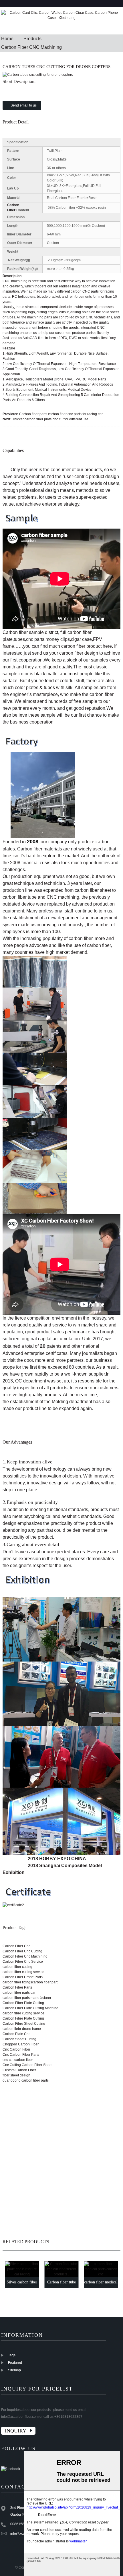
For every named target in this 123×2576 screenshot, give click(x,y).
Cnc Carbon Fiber (16, 2049)
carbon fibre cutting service (23, 2013)
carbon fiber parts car (19, 1993)
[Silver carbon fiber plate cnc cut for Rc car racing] (22, 2269)
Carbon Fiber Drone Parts (23, 1977)
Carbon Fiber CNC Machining (31, 47)
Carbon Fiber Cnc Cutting (22, 1951)
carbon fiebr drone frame (22, 2029)
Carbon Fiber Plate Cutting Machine (30, 2008)
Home (7, 39)
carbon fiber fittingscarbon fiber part (30, 1982)
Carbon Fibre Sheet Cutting (24, 2024)
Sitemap (14, 2370)
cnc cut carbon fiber (18, 2060)
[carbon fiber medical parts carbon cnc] (101, 2269)
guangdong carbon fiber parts (26, 2080)
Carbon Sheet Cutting (19, 2039)
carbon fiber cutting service (23, 1972)
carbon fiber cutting (17, 1967)
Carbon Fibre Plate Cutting (23, 2018)
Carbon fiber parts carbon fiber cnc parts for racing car (61, 414)
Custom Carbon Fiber (19, 2070)
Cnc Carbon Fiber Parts (21, 2055)
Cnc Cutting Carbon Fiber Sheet (27, 2065)
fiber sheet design (16, 2075)
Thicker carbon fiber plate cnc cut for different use (50, 419)
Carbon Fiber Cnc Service (23, 1962)
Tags (12, 2355)
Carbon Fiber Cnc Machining (25, 1956)
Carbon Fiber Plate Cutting (23, 2003)
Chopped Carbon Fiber (21, 2044)
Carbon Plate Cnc (16, 2034)
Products (32, 39)
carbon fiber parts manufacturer (27, 1998)
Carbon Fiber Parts (17, 1987)
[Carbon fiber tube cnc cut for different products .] (61, 2269)
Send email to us (24, 105)
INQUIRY (16, 2431)
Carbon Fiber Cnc (16, 1946)
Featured (15, 2363)
